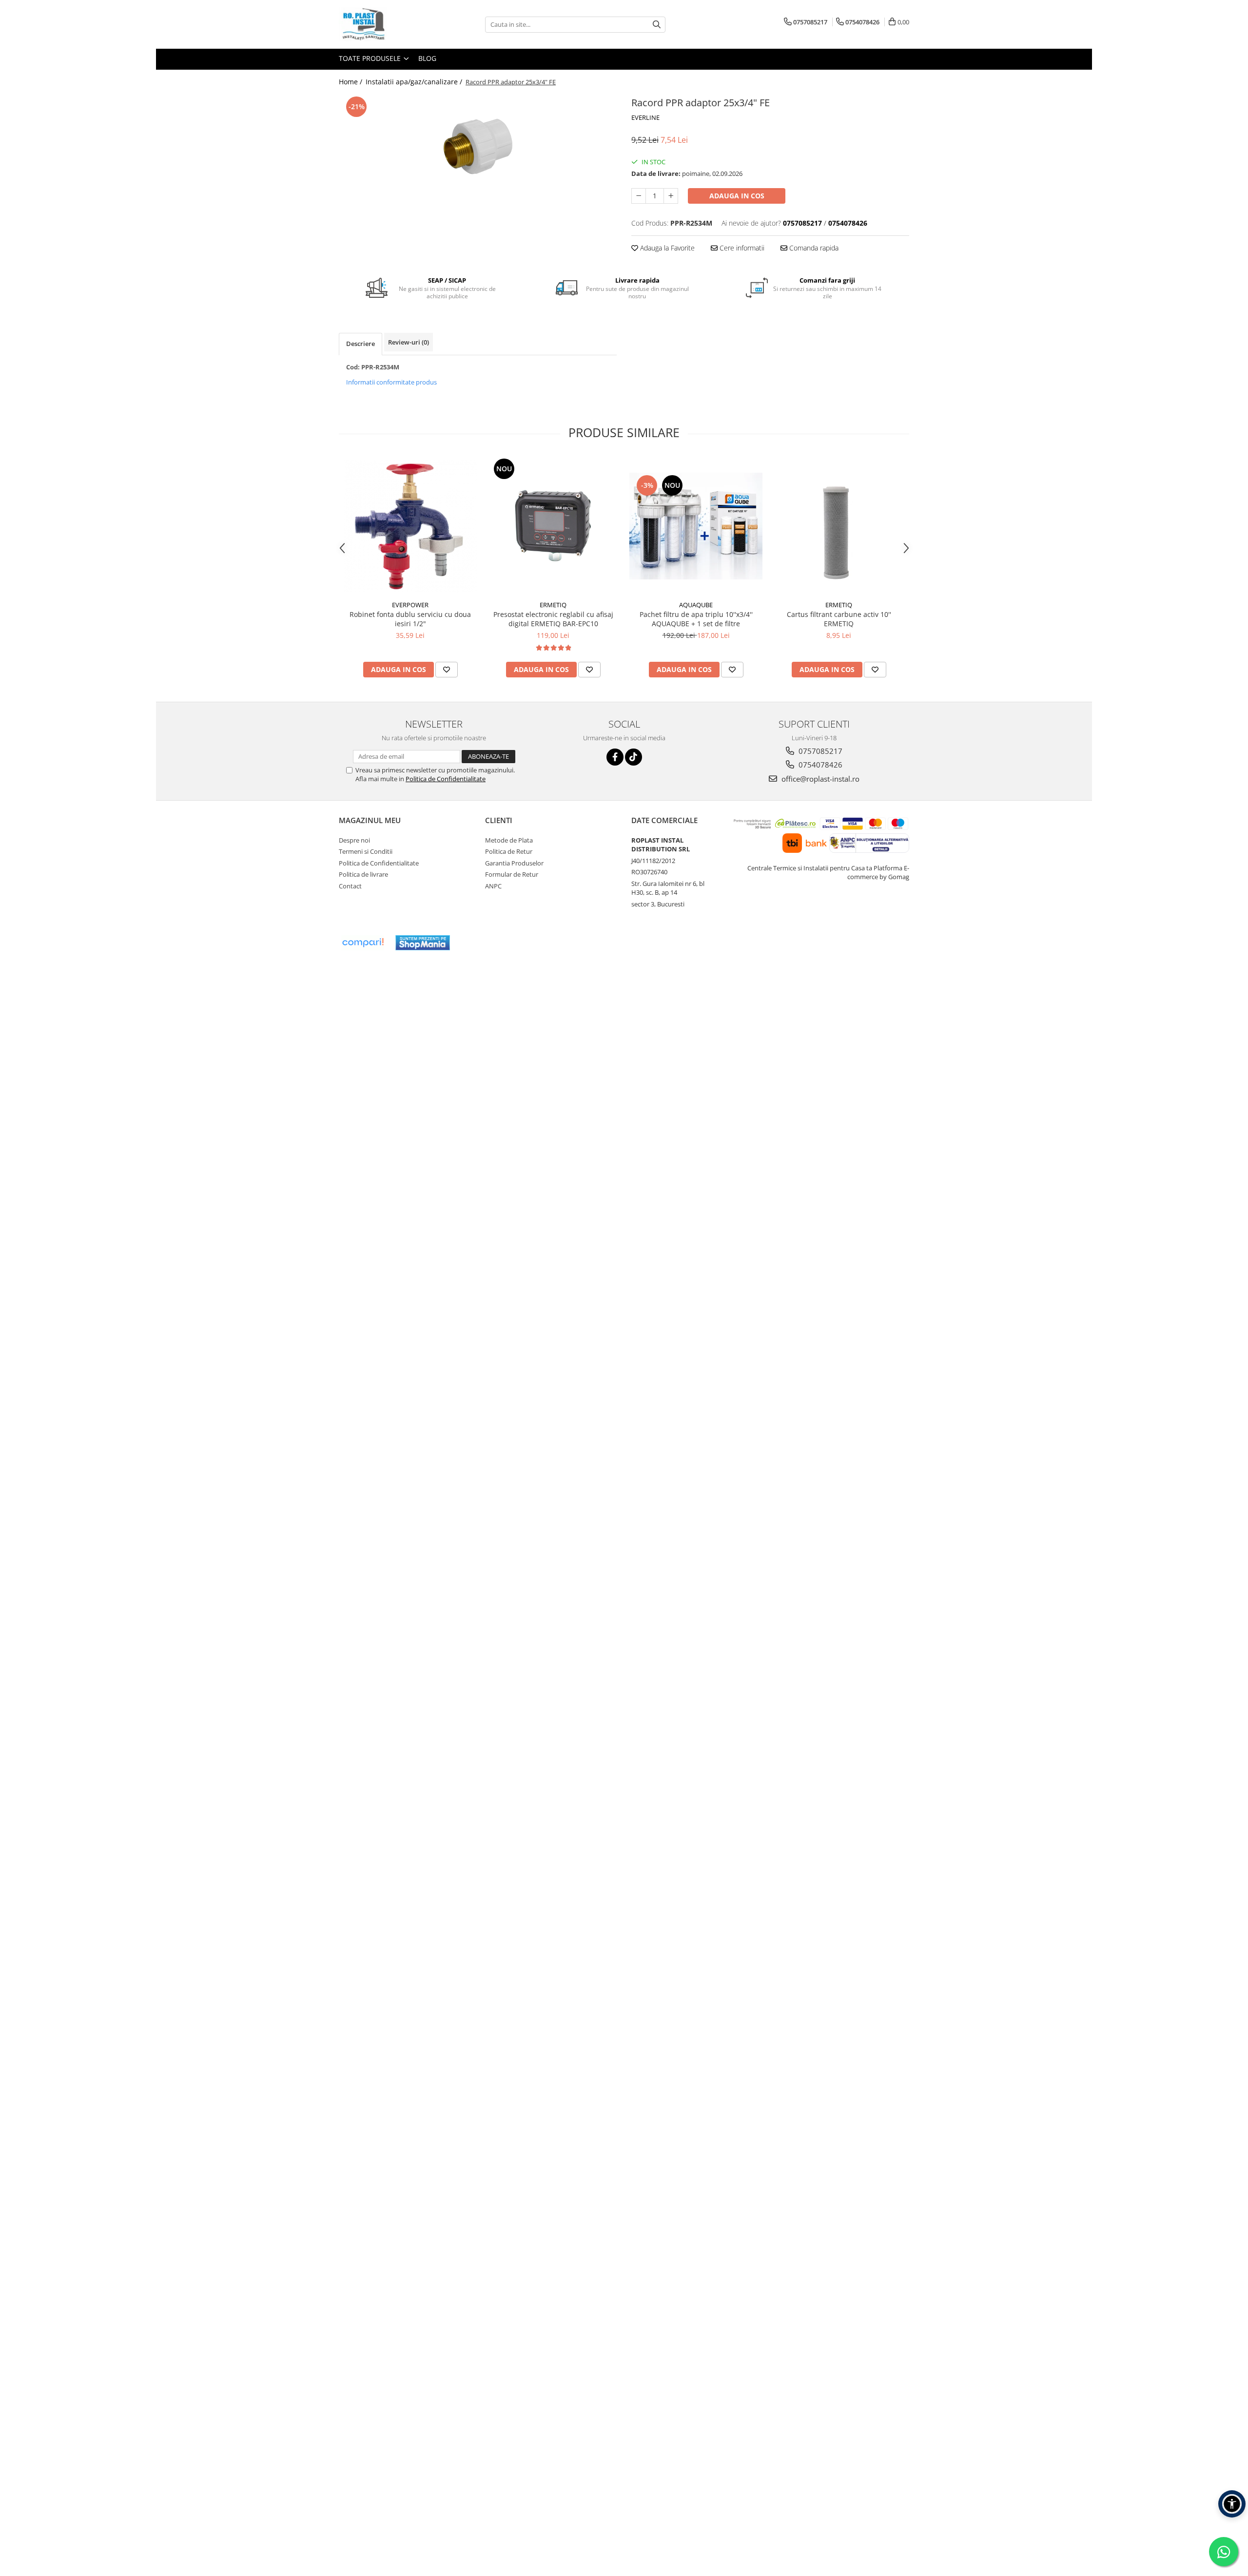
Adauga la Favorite (666, 248)
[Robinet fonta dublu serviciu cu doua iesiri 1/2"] (410, 526)
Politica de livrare (363, 874)
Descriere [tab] (361, 344)
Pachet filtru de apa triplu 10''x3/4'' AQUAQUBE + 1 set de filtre (696, 619)
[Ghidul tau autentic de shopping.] (363, 943)
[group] (478, 146)
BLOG (427, 58)
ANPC (493, 886)
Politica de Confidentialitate (446, 779)
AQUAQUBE (696, 605)
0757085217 (819, 751)
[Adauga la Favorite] (447, 670)
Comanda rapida (813, 248)
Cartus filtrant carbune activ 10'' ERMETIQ (839, 619)
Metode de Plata (509, 840)
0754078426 (819, 765)
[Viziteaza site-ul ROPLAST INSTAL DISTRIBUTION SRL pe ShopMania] (423, 943)
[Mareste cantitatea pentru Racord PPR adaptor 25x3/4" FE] (671, 196)
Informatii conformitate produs (391, 382)
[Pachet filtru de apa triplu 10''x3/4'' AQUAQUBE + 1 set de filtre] (696, 526)
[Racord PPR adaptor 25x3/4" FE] (478, 146)
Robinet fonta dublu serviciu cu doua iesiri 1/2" (410, 619)
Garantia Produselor (514, 863)
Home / (351, 82)
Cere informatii (741, 248)
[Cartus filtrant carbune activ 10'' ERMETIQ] (839, 526)
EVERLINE (645, 117)
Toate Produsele (371, 58)
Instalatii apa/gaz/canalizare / (415, 82)
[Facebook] (615, 757)
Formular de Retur (512, 874)
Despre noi (354, 840)
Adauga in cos (737, 196)
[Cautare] (657, 25)
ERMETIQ (553, 605)
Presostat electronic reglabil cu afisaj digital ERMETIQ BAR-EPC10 (553, 619)
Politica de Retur (509, 851)
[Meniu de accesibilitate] (1232, 2504)
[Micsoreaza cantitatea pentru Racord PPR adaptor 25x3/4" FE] (639, 196)
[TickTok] (634, 757)
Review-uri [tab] (409, 342)
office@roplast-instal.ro (819, 779)
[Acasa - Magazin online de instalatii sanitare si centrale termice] (388, 24)
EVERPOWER (410, 605)
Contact (350, 886)
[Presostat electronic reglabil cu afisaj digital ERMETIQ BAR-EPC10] (553, 526)
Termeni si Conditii (366, 851)
